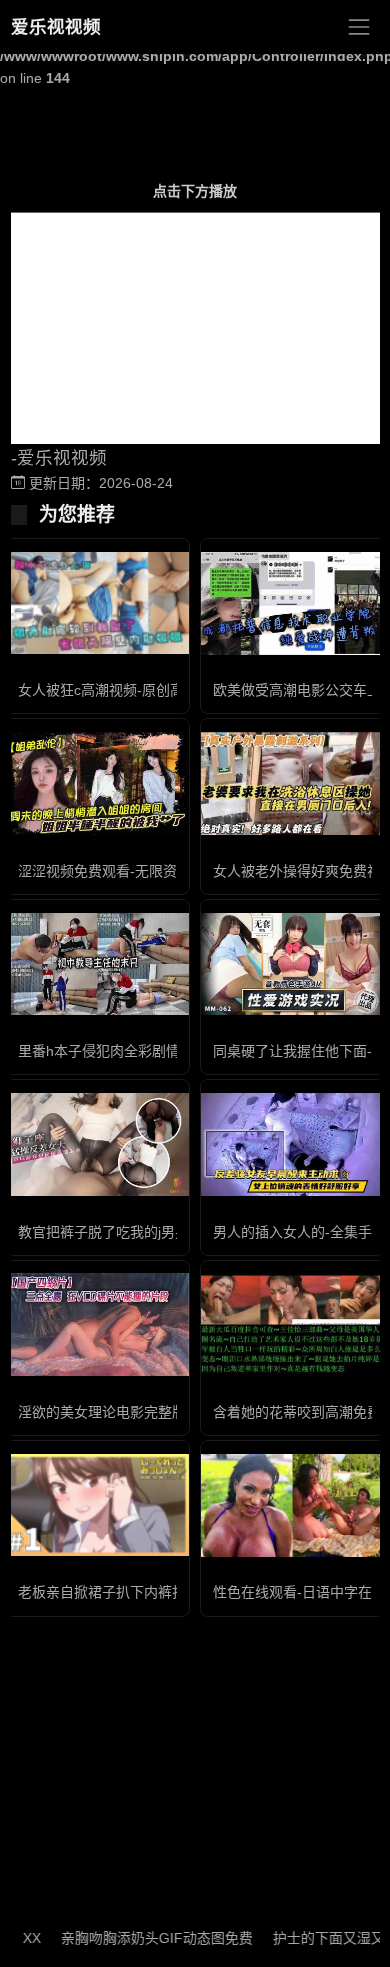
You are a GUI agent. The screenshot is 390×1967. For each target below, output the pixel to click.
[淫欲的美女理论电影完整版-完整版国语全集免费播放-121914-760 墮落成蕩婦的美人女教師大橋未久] (97, 1324)
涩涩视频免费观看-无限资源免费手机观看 (146, 871)
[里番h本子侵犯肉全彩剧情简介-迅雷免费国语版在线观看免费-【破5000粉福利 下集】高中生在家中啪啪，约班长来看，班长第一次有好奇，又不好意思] (97, 964)
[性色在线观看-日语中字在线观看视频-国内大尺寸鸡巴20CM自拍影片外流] (292, 1505)
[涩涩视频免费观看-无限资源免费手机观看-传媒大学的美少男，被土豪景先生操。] (97, 783)
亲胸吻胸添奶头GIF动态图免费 (141, 1938)
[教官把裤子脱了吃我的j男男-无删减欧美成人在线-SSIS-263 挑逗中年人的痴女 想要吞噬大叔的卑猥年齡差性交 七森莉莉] (97, 1144)
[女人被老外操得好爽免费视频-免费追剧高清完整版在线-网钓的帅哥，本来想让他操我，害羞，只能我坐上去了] (292, 783)
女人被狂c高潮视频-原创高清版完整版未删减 (157, 690)
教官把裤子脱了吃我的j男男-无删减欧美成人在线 (169, 1232)
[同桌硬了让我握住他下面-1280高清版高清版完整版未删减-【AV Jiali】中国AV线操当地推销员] (292, 964)
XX (16, 1938)
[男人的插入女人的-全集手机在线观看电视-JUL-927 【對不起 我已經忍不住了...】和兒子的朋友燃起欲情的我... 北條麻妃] (292, 1144)
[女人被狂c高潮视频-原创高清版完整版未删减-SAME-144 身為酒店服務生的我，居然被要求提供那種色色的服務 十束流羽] (97, 603)
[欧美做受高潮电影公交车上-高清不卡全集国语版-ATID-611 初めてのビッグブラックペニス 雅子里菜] (292, 603)
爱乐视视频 (56, 27)
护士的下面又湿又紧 (320, 1938)
